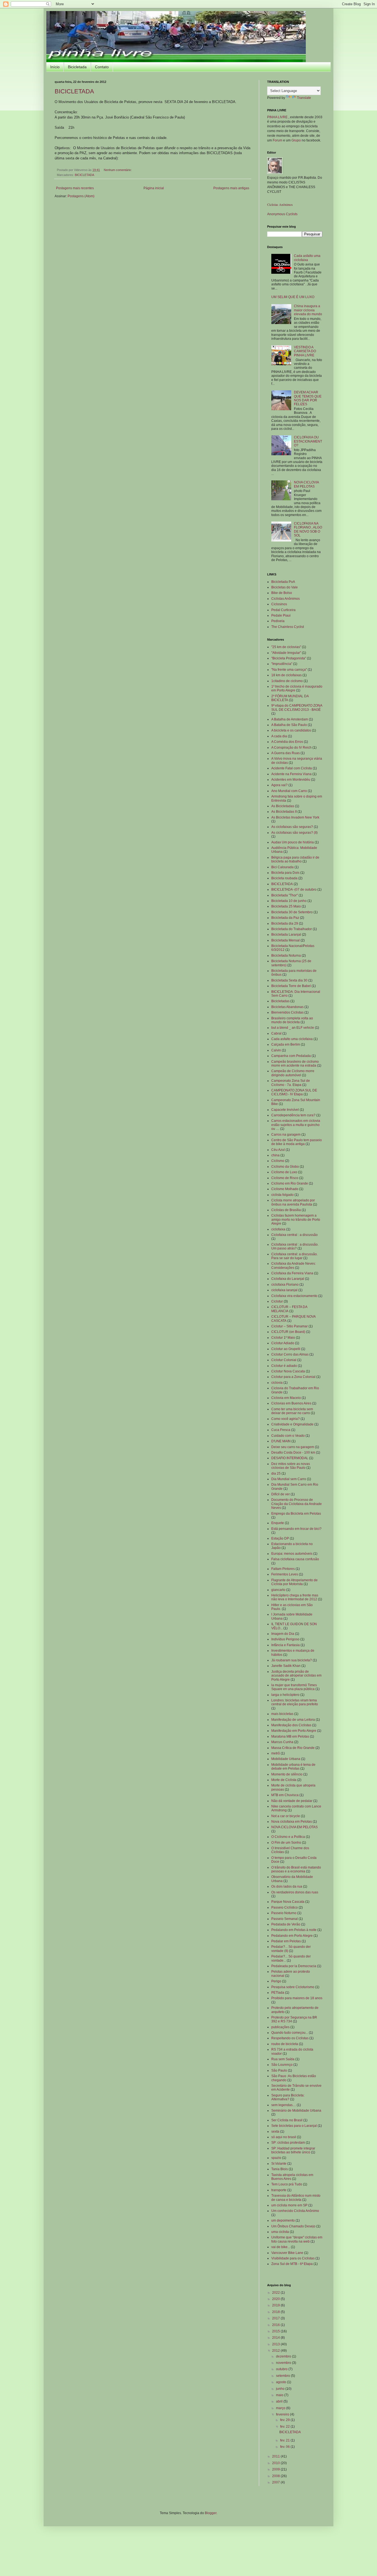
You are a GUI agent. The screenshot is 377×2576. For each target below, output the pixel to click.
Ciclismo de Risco (285, 1178)
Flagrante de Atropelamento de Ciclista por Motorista (294, 1582)
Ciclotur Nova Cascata (288, 1371)
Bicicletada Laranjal (286, 935)
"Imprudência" (282, 664)
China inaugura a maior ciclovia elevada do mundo (308, 310)
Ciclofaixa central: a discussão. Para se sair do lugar (294, 1256)
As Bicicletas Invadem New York (295, 817)
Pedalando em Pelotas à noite (294, 1930)
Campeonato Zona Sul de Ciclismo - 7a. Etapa (291, 1083)
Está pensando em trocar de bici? (296, 1529)
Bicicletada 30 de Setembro (292, 912)
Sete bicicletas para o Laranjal (294, 2126)
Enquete (278, 1523)
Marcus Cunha (282, 1742)
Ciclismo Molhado (285, 1189)
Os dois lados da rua (287, 1886)
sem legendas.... (284, 2105)
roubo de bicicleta (285, 2044)
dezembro (284, 2356)
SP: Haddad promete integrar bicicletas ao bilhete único (293, 2150)
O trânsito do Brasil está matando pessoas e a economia (296, 1869)
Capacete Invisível (285, 1110)
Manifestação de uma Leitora (293, 1720)
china (275, 1155)
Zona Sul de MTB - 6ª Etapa (292, 2264)
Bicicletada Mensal (286, 940)
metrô (276, 1753)
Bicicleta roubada (284, 878)
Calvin (276, 1050)
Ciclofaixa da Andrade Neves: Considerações (294, 1265)
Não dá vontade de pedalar (292, 1801)
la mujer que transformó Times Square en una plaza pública (294, 1687)
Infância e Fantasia (286, 1645)
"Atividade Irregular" (286, 653)
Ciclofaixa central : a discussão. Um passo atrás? (295, 1246)
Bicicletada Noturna (286, 956)
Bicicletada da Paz (285, 918)
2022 (276, 2293)
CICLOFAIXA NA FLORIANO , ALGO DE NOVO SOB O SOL (308, 529)
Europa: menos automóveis (292, 1554)
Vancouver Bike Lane (287, 2253)
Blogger (211, 2513)
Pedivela (278, 621)
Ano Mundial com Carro (289, 791)
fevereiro (283, 2414)
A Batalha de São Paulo (289, 725)
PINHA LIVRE (278, 117)
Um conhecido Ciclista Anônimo (295, 2211)
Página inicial (154, 188)
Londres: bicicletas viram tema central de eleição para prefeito (295, 1702)
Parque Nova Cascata (288, 1902)
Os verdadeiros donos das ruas (295, 1892)
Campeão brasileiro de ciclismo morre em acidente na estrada (295, 1064)
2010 (276, 2463)
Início (55, 67)
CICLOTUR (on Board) (288, 1332)
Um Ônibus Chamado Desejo (293, 2226)
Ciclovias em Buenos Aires (291, 1403)
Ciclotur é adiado (284, 1366)
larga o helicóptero (285, 1695)
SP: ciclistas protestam (288, 2143)
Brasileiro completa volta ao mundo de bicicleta (292, 1020)
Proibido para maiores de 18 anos (297, 1998)
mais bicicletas (282, 1714)
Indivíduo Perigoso (285, 1639)
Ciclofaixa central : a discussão (294, 1235)
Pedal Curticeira (283, 610)
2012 (276, 2351)
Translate (304, 98)
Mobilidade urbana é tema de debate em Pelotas (293, 1767)
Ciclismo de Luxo (284, 1172)
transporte (279, 2190)
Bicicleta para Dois (285, 873)
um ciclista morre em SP (289, 2205)
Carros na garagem (286, 1135)
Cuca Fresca (281, 1430)
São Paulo (279, 2070)
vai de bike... (281, 2247)
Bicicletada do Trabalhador (292, 929)
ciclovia (277, 1383)
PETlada (278, 1993)
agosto (282, 2382)
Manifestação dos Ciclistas (291, 1725)
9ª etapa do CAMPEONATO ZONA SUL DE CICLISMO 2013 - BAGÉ (297, 707)
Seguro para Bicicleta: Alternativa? (288, 2097)
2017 (276, 2318)
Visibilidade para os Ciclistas (293, 2258)
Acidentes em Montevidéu (291, 780)
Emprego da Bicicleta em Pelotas (296, 1514)
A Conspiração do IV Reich (291, 748)
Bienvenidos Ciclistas (287, 1012)
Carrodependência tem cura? (293, 1115)
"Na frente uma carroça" (289, 670)
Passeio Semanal (285, 1919)
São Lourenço (282, 2065)
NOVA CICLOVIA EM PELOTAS (306, 484)
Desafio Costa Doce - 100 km (293, 1453)
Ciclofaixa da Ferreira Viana (292, 1273)
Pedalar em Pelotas (286, 1941)
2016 (276, 2325)
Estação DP (280, 1538)
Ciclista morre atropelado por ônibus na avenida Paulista (293, 1202)
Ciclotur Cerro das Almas (290, 1354)
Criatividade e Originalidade (292, 1424)
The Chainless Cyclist (288, 627)
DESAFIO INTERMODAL (290, 1458)
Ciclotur (277, 1301)
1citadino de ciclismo (287, 681)
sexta (275, 2132)
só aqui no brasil (284, 2137)
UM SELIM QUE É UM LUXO (293, 297)
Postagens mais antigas (231, 188)
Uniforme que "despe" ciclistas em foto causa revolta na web (297, 2239)
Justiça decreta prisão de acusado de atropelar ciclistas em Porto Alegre (296, 1676)
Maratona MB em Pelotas (290, 1736)
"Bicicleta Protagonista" (289, 658)
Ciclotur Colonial (284, 1360)
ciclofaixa (278, 1229)
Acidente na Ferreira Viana (291, 774)
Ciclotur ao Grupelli (286, 1349)
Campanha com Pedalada (291, 1056)
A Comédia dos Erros (287, 742)
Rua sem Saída (283, 2059)
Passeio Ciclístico (285, 1907)
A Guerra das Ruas (286, 753)
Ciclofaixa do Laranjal (288, 1279)
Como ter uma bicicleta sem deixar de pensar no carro (292, 1411)
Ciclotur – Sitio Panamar (290, 1326)
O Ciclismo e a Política (288, 1837)
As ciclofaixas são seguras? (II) (294, 833)
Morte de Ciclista (284, 1780)
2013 (276, 2344)
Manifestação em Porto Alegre (294, 1731)
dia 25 (276, 1473)
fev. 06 (285, 2447)
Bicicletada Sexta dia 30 (289, 980)
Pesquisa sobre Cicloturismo (293, 1987)
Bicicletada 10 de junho (289, 901)
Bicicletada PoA (283, 582)
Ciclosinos (279, 604)
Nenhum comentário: (118, 170)
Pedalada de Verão (286, 1924)
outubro (282, 2369)
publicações (280, 2027)
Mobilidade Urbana (286, 1759)
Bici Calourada (282, 867)
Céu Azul (278, 1150)
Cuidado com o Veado (288, 1436)
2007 (276, 2482)
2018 (276, 2312)
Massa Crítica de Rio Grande (293, 1748)
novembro (284, 2363)
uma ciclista (280, 2232)
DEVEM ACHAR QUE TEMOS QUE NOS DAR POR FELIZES (308, 398)
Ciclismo (278, 1161)
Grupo (296, 140)
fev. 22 (285, 2427)
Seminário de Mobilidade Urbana (296, 2111)
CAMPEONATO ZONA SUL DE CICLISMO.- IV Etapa (294, 1092)
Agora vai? (279, 785)
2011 (276, 2456)
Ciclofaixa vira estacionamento (294, 1296)
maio (280, 2395)
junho (281, 2389)
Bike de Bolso (282, 593)
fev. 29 (285, 2420)
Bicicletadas (280, 1001)
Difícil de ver (281, 1494)
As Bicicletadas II (284, 812)
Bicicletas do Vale (285, 587)
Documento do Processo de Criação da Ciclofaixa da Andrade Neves (297, 1504)
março (281, 2408)
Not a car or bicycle (286, 1816)
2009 (276, 2469)
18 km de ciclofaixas (286, 675)
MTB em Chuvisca (285, 1795)
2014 (276, 2338)
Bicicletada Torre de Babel (291, 986)
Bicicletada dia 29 (285, 923)
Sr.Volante (279, 2164)
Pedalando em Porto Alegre (292, 1936)
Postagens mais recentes (75, 188)
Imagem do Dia (283, 1634)
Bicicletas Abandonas (287, 1007)
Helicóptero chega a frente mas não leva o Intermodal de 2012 (295, 1597)
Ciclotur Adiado (283, 1343)
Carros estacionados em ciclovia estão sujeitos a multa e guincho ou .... (296, 1125)
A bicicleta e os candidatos (291, 730)
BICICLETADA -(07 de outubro (294, 890)
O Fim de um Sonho (286, 1843)
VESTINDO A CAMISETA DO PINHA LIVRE (305, 351)
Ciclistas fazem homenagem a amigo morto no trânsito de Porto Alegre (296, 1219)
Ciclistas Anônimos (280, 204)
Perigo (276, 1981)
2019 (276, 2305)
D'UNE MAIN (281, 1441)
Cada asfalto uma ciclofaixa (307, 258)
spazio (276, 2158)
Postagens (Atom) (81, 196)
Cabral (276, 1033)
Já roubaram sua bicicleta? (292, 1660)
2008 (276, 2476)
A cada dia (279, 736)
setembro (283, 2376)
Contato (102, 67)
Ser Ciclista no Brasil (287, 2120)
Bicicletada (77, 67)
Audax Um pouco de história (293, 842)
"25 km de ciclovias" (286, 647)
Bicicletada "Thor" (285, 895)
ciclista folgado (282, 1195)
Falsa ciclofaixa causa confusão (295, 1559)
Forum (278, 140)
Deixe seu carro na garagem (293, 1447)
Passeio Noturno (284, 1913)
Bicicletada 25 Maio (286, 906)
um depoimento (283, 2220)
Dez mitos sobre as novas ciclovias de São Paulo (291, 1466)
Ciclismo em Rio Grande (290, 1183)
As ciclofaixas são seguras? (292, 827)
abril (280, 2401)
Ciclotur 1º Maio (283, 1338)
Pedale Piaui (281, 615)
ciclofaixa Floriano (285, 1285)
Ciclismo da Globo (285, 1167)
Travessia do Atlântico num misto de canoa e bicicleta (296, 2198)
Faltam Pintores (283, 1569)
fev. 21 (285, 2440)
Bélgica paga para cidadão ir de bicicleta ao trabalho (295, 859)
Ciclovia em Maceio (286, 1398)
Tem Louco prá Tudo (287, 2184)
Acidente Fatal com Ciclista (292, 768)
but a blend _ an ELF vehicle (293, 1028)
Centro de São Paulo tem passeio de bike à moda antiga (297, 1142)
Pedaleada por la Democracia (294, 1966)
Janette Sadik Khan (286, 1666)
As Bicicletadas (283, 806)
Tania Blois (280, 2169)
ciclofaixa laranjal (284, 1290)
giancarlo (278, 1590)
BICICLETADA (74, 91)
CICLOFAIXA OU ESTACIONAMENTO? (308, 441)
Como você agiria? (286, 1419)
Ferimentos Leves (285, 1574)
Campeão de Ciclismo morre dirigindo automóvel (293, 1073)
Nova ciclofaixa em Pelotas (292, 1822)
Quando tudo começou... (290, 2033)
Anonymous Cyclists (282, 214)
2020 (276, 2299)
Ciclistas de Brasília (286, 1210)
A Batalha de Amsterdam (290, 719)
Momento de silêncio (287, 1774)
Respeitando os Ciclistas (290, 2038)
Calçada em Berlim (286, 1044)
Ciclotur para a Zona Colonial (293, 1377)
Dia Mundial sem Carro (289, 1479)
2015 (276, 2331)
